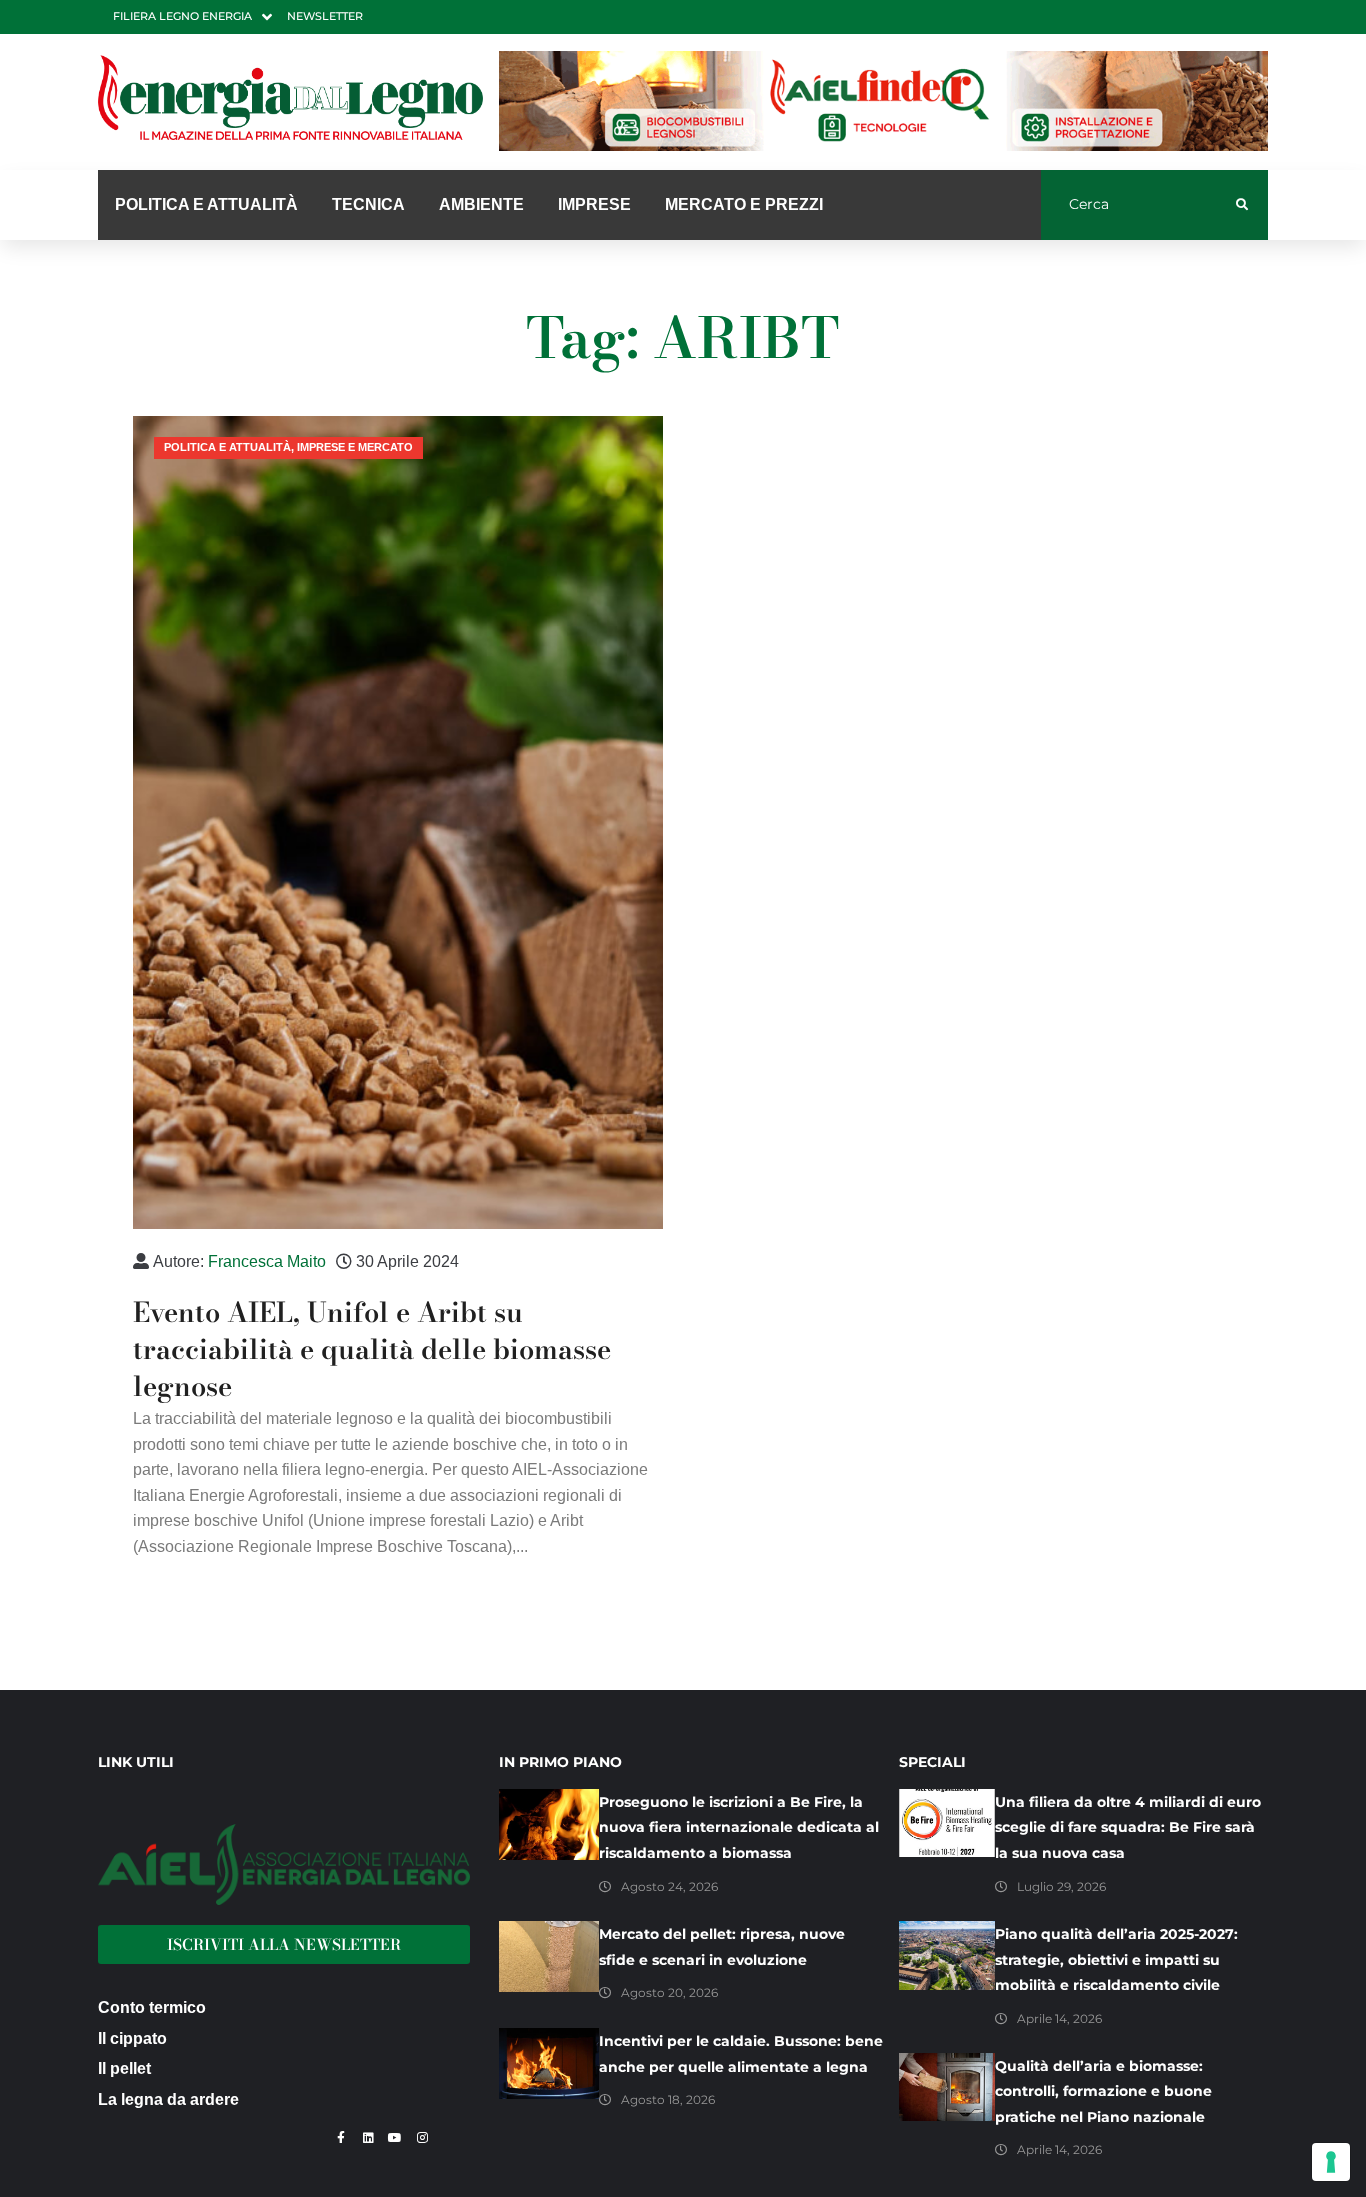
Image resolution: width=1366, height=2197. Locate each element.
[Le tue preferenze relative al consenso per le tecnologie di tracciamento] (1331, 2162)
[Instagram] (422, 2138)
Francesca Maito (267, 1261)
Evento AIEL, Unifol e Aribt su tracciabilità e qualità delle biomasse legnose (372, 1349)
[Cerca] (1138, 205)
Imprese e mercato (355, 447)
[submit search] (1242, 205)
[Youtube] (395, 2138)
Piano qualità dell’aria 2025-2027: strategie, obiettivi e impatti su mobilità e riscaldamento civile (1116, 1959)
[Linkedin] (368, 2138)
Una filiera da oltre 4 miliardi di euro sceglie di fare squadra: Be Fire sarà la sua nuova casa (1128, 1827)
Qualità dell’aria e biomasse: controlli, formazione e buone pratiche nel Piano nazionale (1103, 2091)
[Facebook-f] (341, 2138)
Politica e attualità (227, 447)
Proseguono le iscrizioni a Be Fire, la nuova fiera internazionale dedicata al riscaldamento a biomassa (739, 1827)
